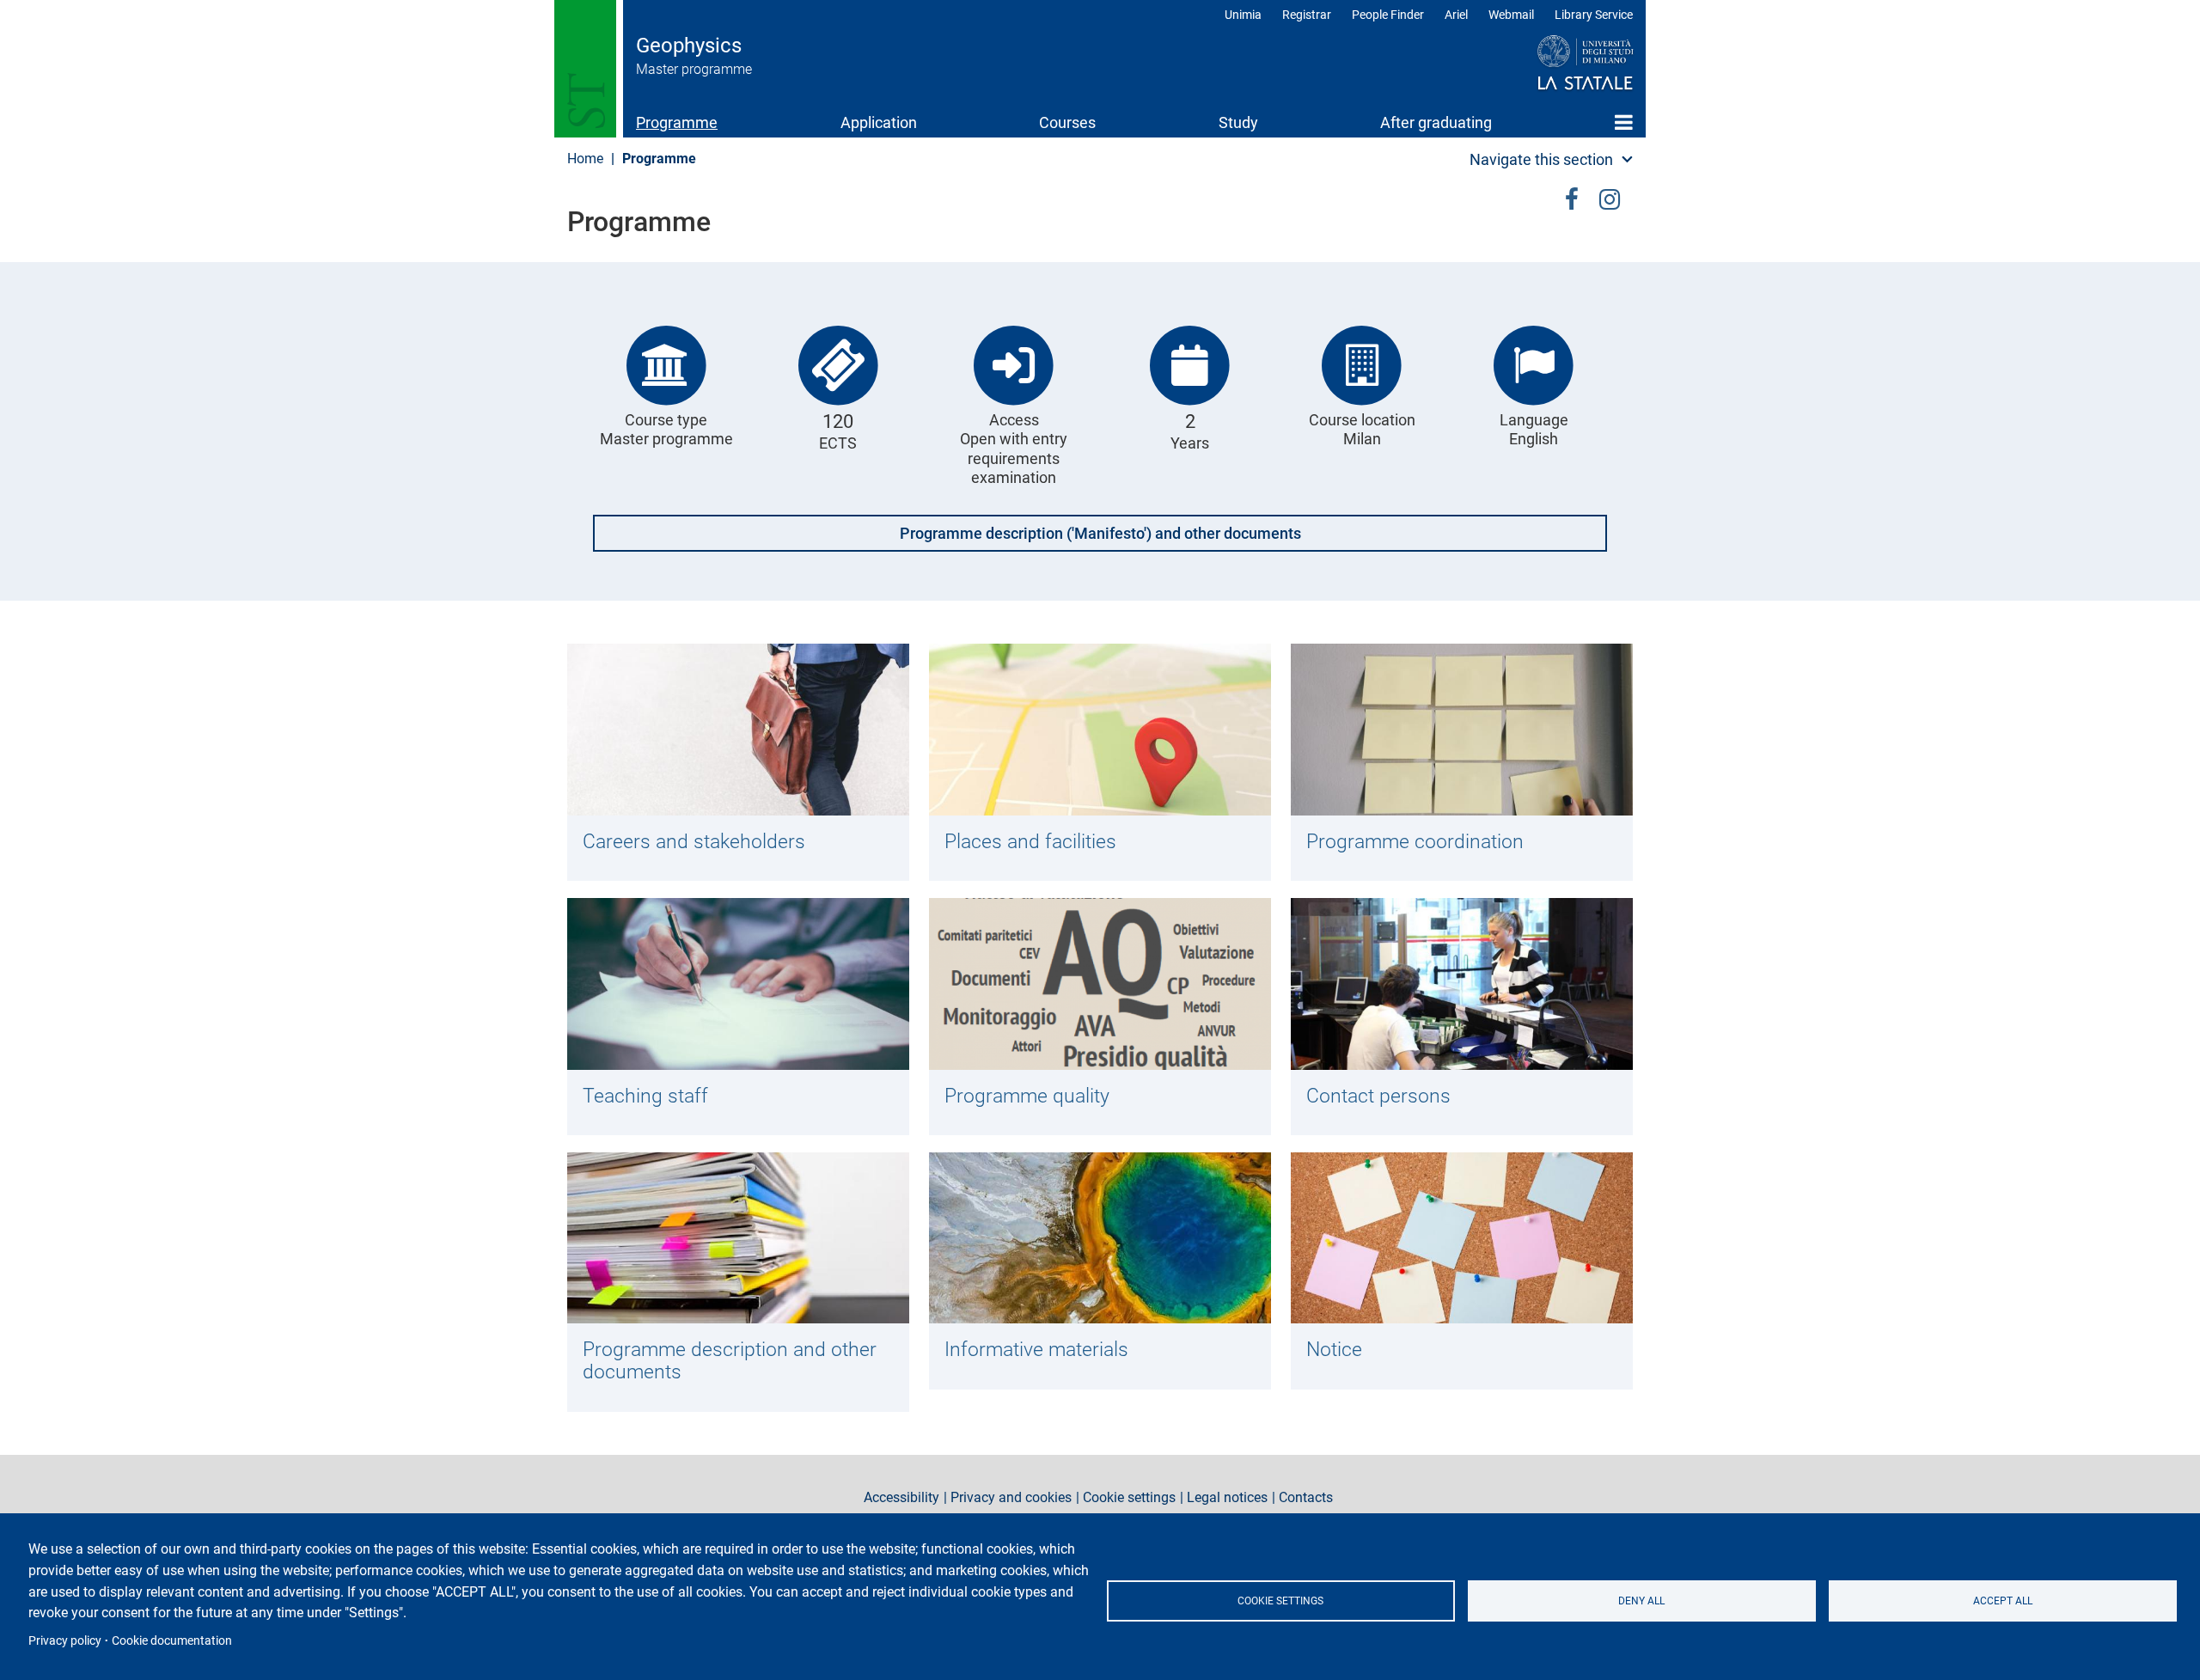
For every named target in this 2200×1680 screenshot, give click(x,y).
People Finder (1388, 15)
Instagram (1610, 196)
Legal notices (1227, 1498)
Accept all (2003, 1601)
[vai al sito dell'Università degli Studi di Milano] (1552, 64)
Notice (1334, 1349)
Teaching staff (645, 1096)
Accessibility (901, 1498)
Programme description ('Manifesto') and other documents (1100, 533)
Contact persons (1378, 1096)
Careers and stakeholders (694, 841)
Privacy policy (65, 1640)
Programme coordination (1415, 841)
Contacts (1306, 1498)
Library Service (1594, 15)
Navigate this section (1541, 159)
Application (879, 122)
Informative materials (1036, 1349)
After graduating (1436, 122)
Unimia (1243, 15)
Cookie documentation (172, 1640)
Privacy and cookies (1011, 1498)
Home (1624, 122)
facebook (1572, 196)
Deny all (1641, 1601)
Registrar (1307, 15)
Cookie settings (1280, 1601)
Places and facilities (1030, 841)
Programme (677, 122)
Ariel (1456, 15)
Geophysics (689, 46)
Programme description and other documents (730, 1360)
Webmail (1511, 15)
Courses (1067, 122)
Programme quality (1027, 1096)
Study (1238, 122)
